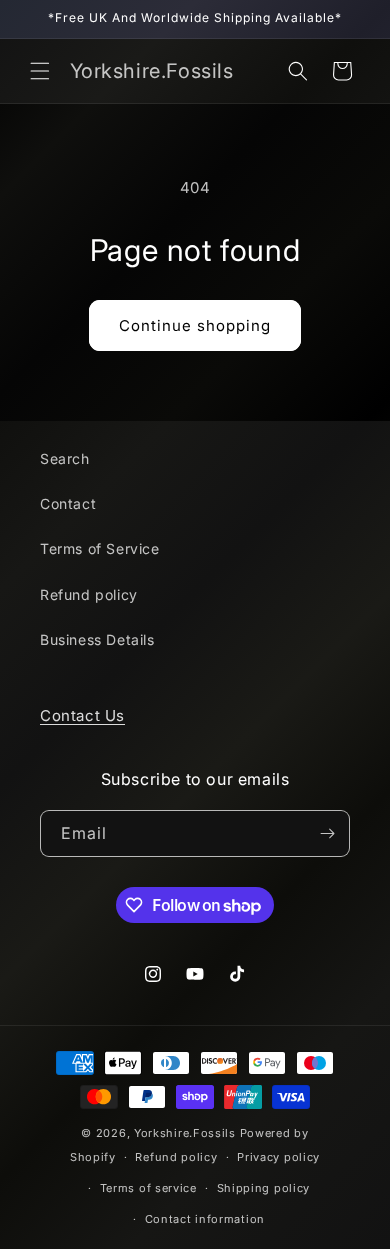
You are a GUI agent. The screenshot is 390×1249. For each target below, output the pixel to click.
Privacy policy (278, 1157)
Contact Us (82, 715)
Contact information (205, 1219)
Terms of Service (100, 548)
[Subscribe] (327, 833)
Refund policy (89, 594)
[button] (40, 71)
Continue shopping (195, 325)
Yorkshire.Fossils (185, 1133)
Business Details (97, 639)
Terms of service (148, 1188)
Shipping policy (264, 1188)
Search (65, 458)
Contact (68, 503)
